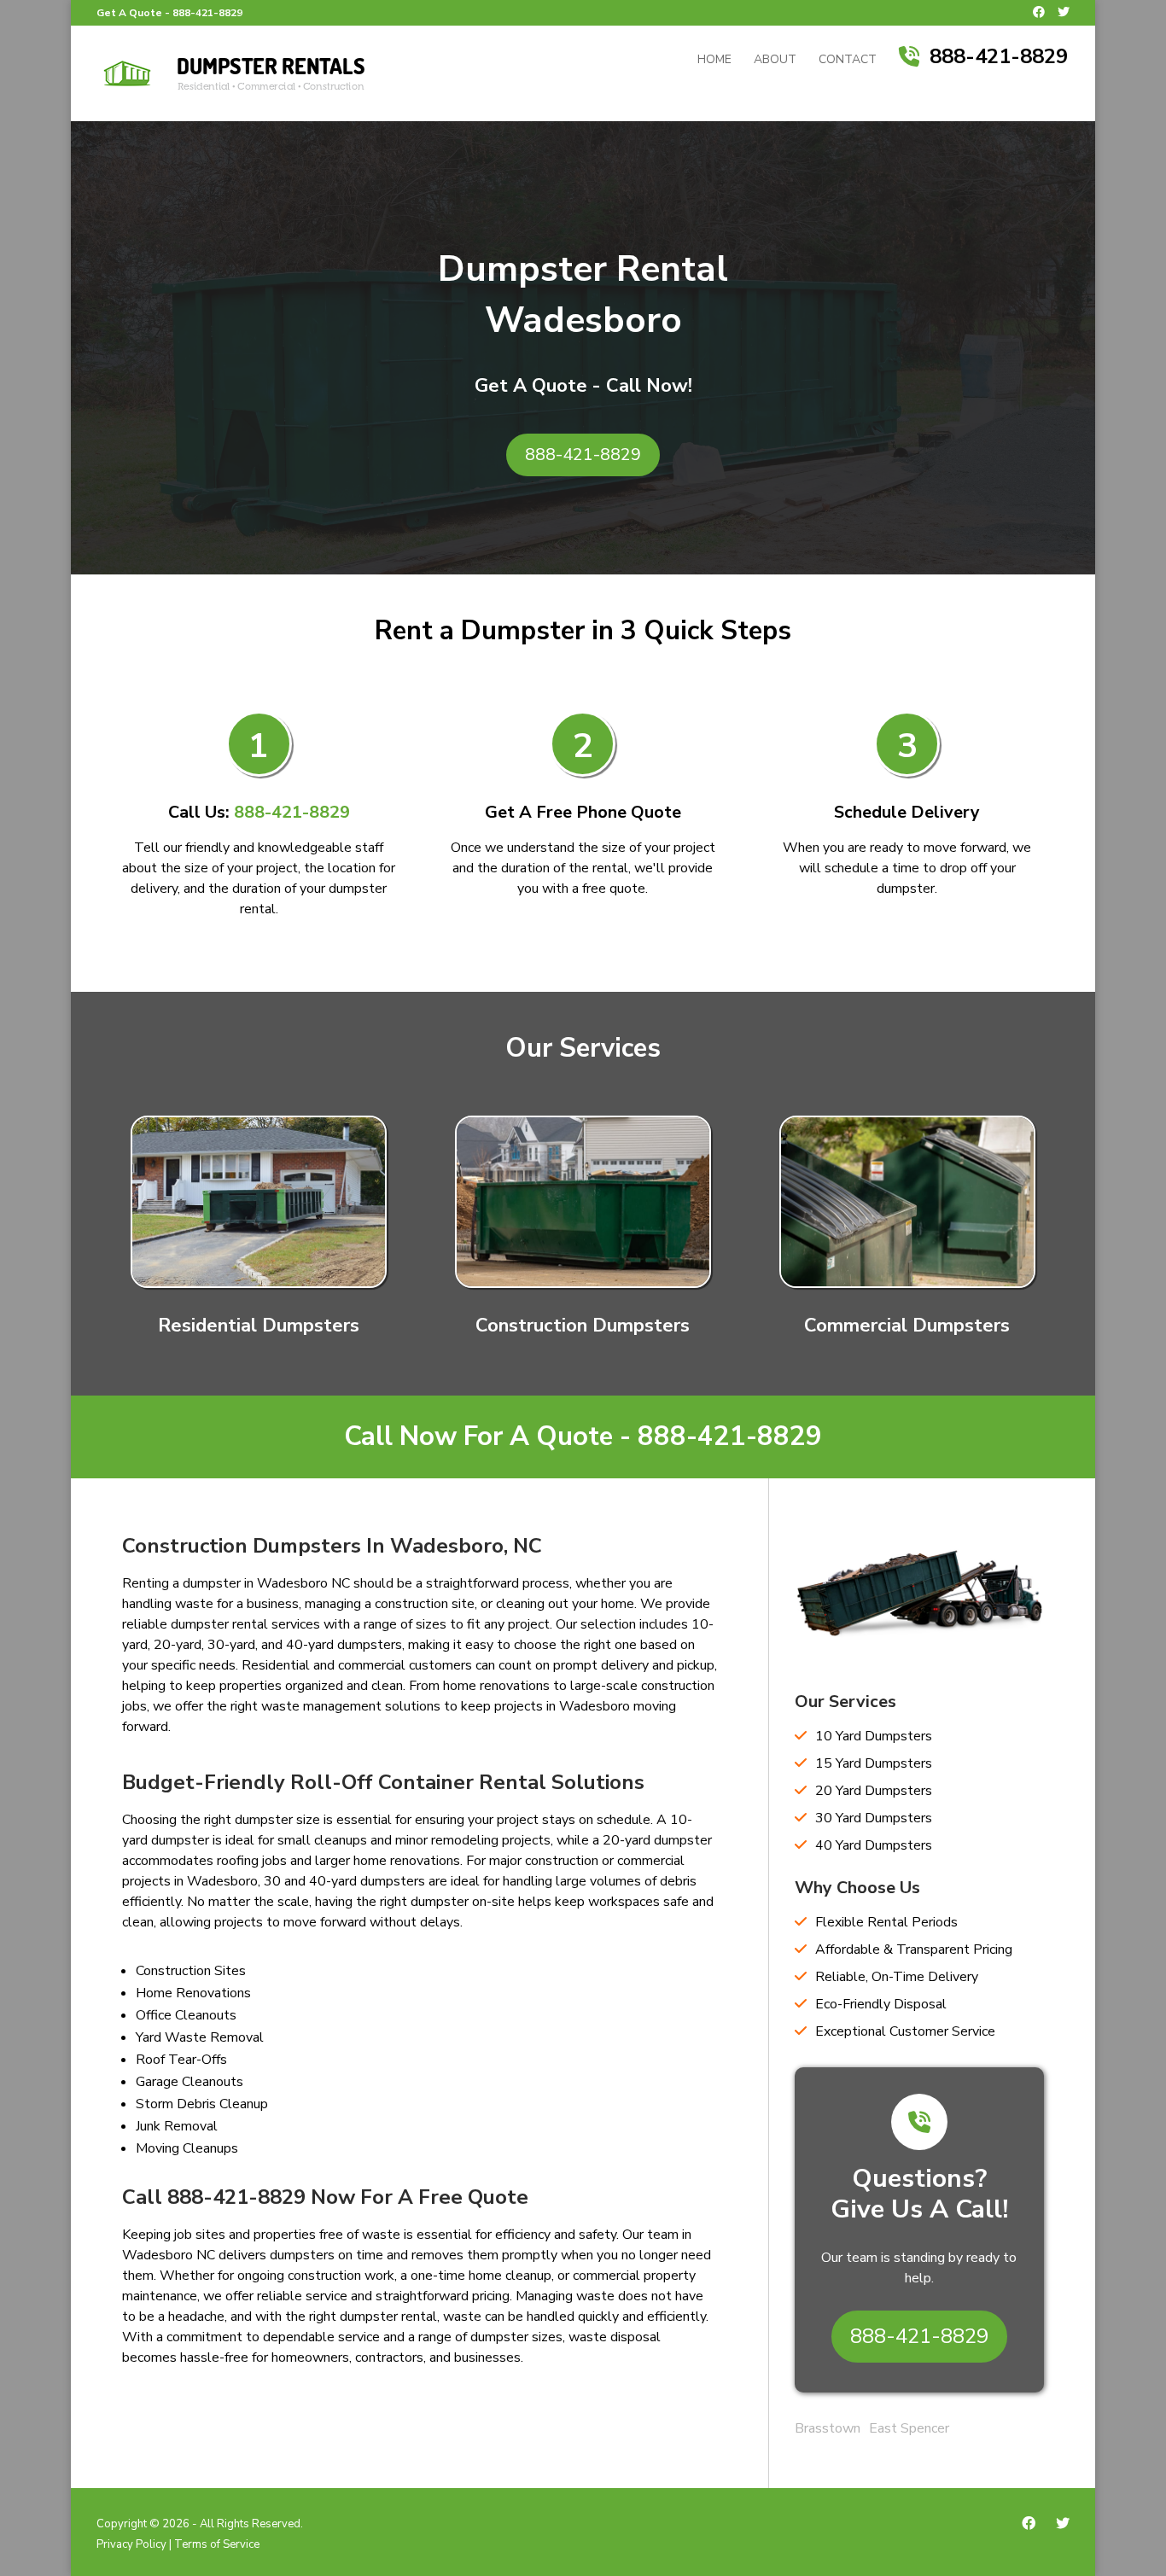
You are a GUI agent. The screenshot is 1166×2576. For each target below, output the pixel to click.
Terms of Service (217, 2544)
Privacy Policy (131, 2544)
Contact (848, 61)
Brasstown (828, 2428)
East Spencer (909, 2428)
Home (714, 61)
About (775, 61)
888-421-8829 (207, 13)
